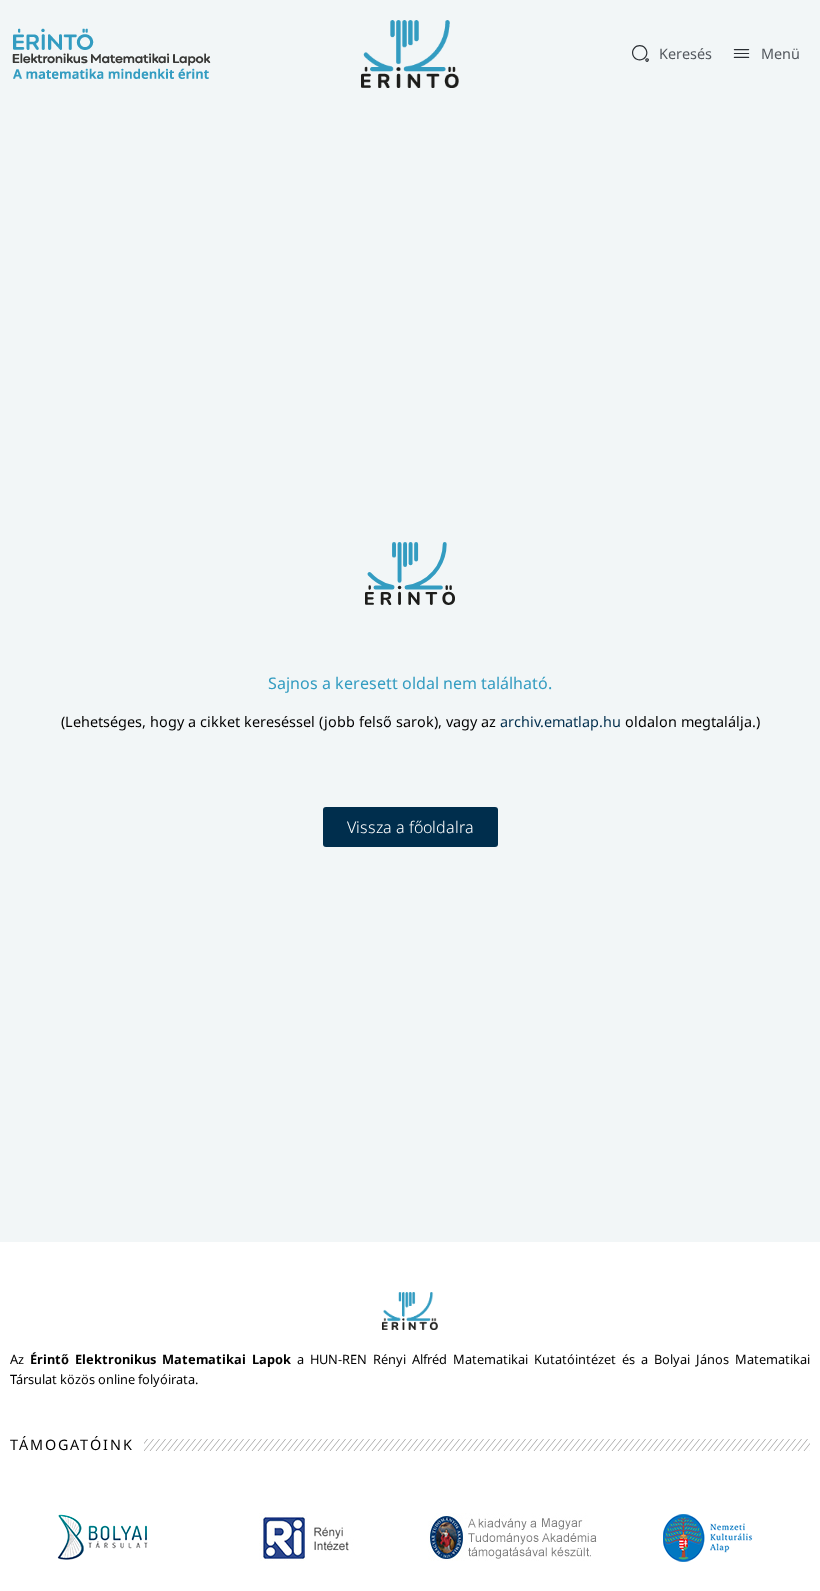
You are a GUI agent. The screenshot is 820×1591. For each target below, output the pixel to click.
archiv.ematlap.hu (562, 721)
